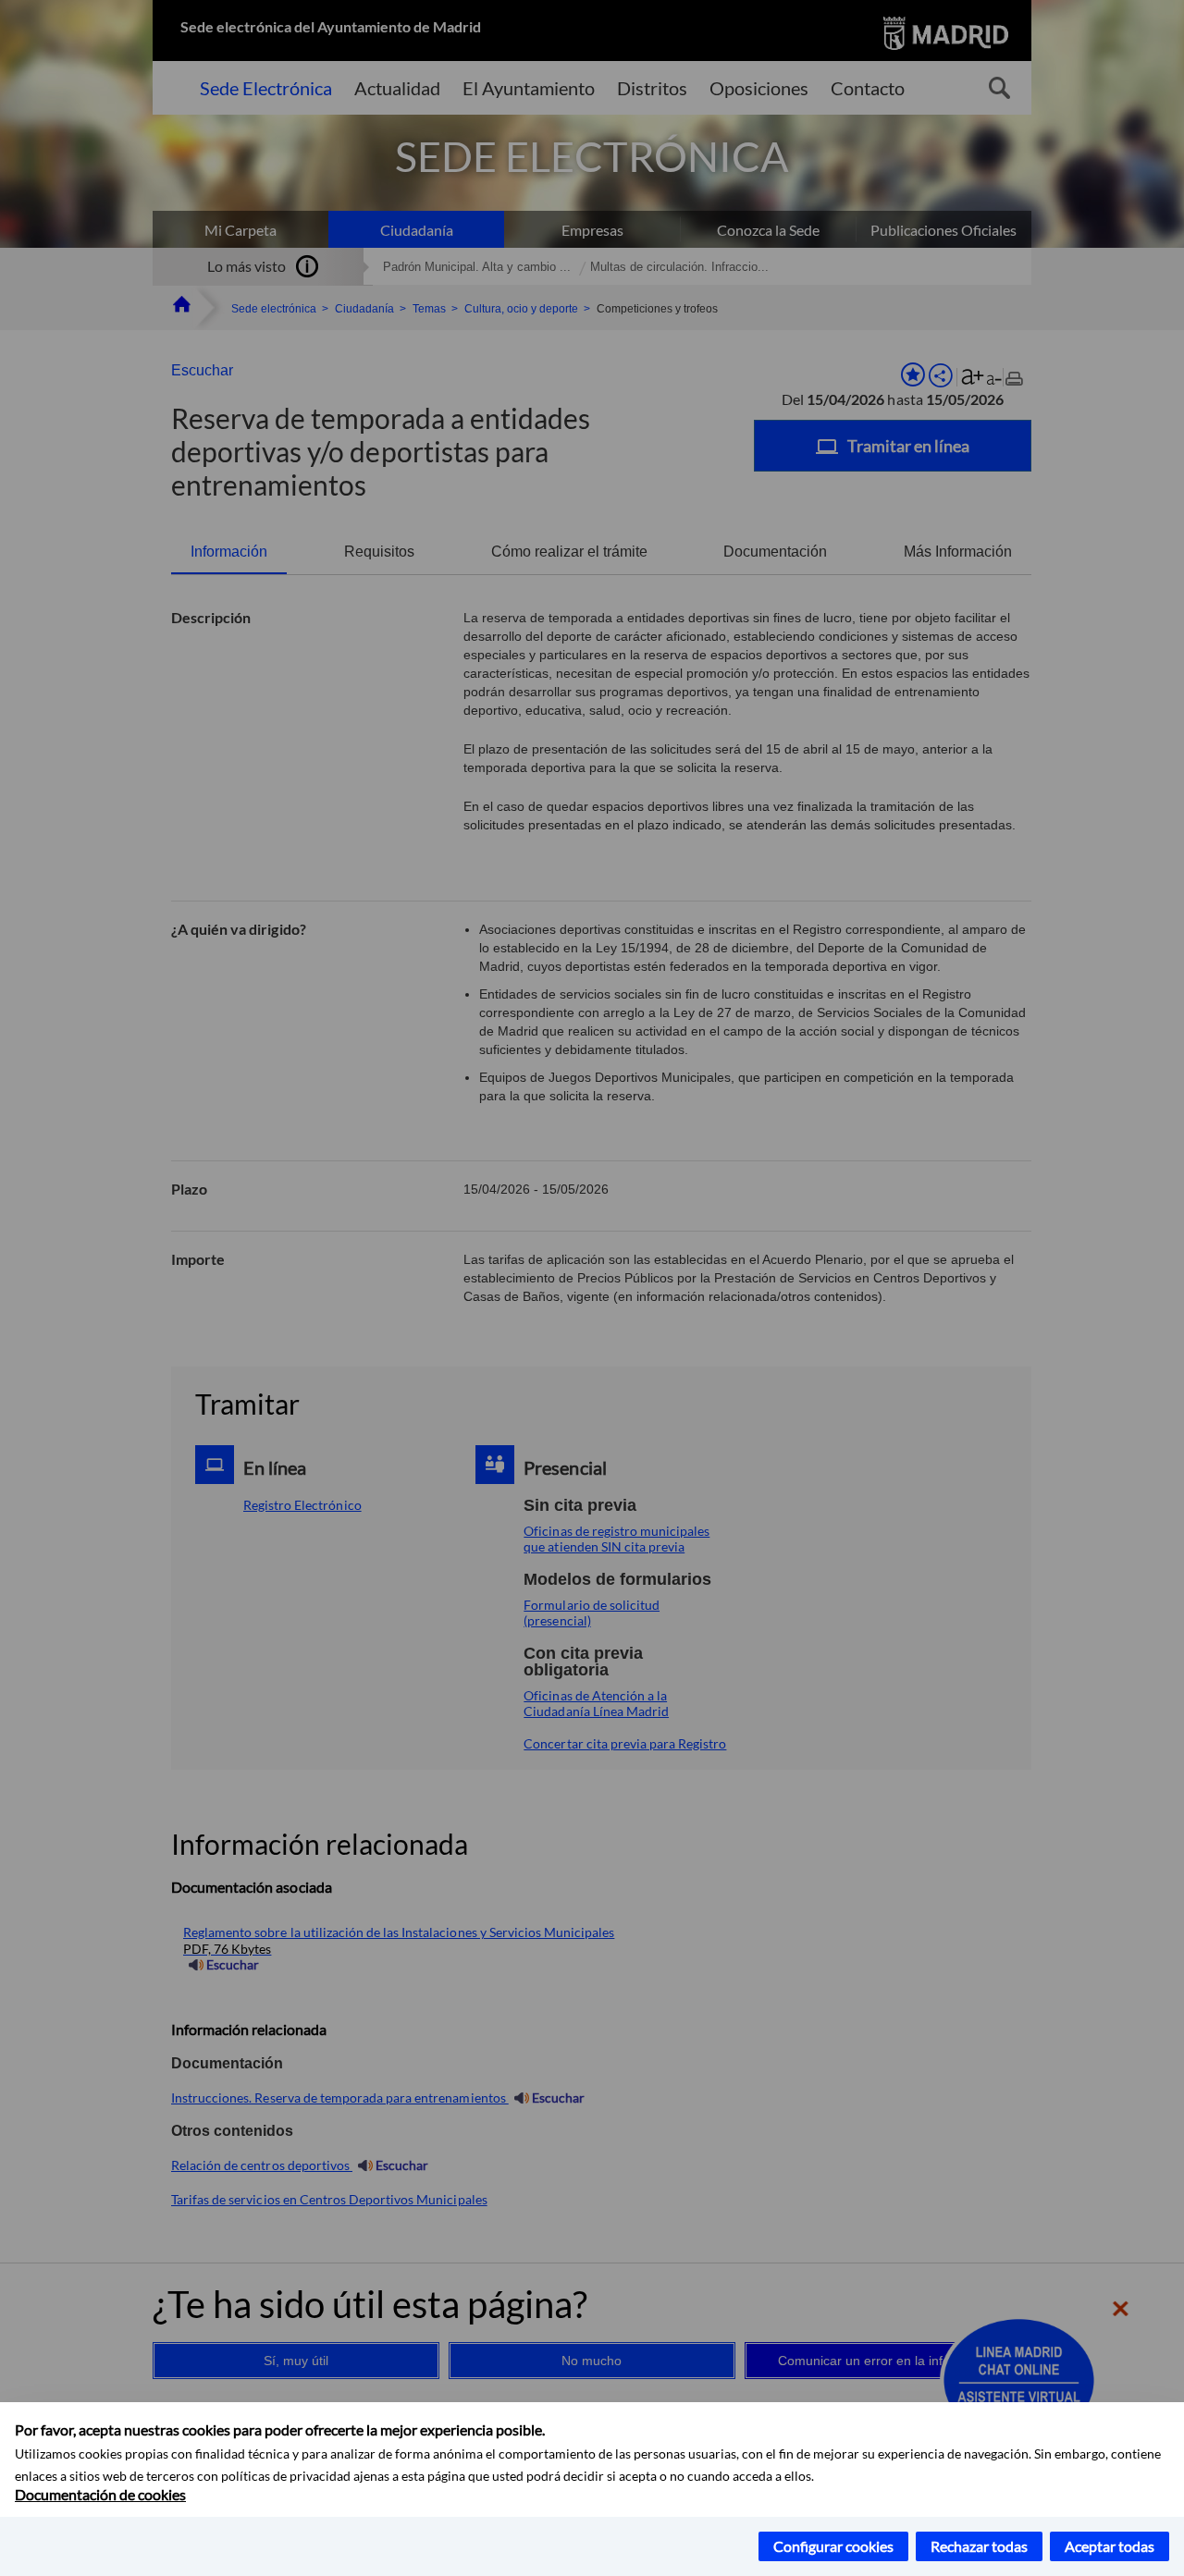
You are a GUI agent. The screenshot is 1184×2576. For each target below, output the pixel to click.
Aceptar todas (1110, 2546)
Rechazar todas (979, 2546)
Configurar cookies (833, 2546)
